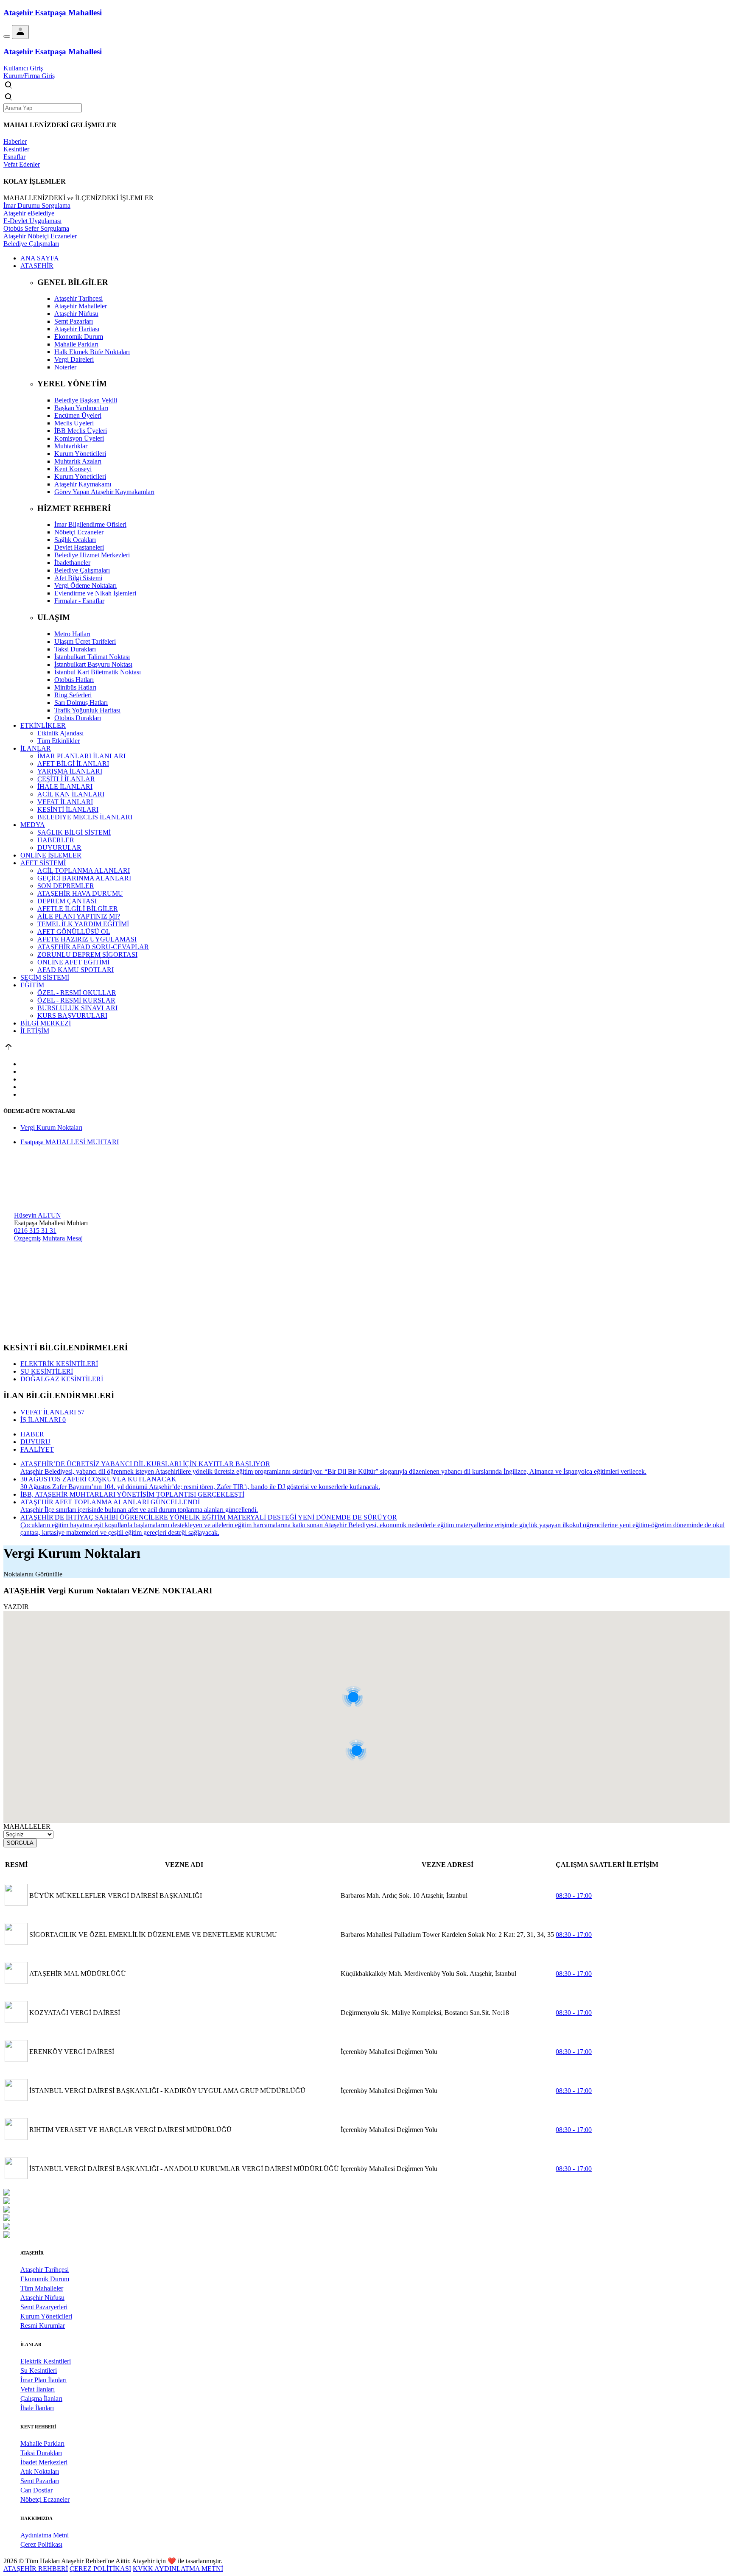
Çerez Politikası (41, 2544)
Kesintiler (16, 149)
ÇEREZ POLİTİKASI (100, 2569)
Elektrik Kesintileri (46, 2361)
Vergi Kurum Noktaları (51, 1127)
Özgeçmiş (27, 1238)
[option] (366, 2193)
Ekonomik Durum (45, 2279)
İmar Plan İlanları (43, 2380)
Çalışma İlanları (41, 2399)
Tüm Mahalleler (42, 2288)
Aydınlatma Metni (45, 2535)
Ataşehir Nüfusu (42, 2298)
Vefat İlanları (38, 2389)
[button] (359, 1714)
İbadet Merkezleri (44, 2462)
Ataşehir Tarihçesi (45, 2270)
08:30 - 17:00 (574, 1896)
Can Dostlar (36, 2490)
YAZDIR (16, 1607)
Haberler (15, 141)
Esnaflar (14, 157)
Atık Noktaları (40, 2471)
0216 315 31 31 (35, 1231)
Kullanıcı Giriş (23, 68)
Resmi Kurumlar (43, 2326)
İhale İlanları (37, 2408)
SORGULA (20, 1843)
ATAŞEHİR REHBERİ (36, 2569)
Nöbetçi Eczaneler (45, 2499)
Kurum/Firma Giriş (29, 76)
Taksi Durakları (41, 2453)
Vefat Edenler (22, 164)
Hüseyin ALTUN (38, 1215)
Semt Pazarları (40, 2481)
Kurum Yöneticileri (46, 2316)
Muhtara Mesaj (63, 1238)
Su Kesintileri (39, 2371)
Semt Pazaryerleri (44, 2307)
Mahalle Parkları (42, 2443)
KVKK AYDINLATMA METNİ (178, 2569)
